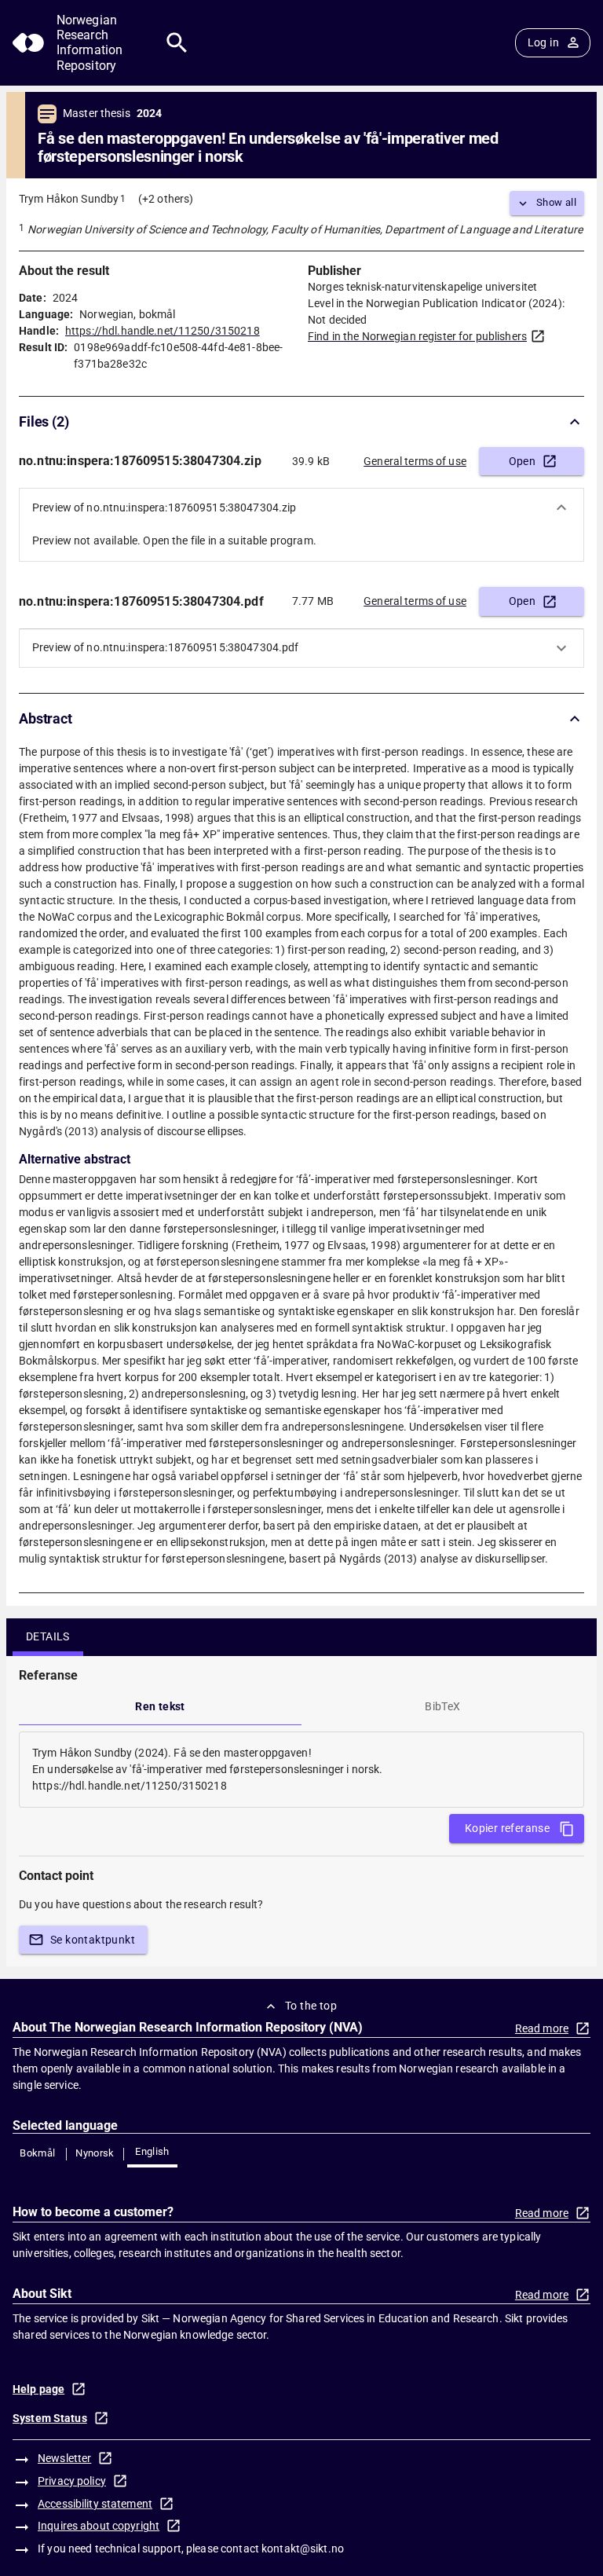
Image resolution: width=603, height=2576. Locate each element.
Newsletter (64, 2458)
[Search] (177, 43)
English (152, 2151)
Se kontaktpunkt (93, 1940)
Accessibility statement (95, 2504)
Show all (556, 202)
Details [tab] (48, 1636)
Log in (543, 42)
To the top (311, 2006)
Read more (542, 2028)
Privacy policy (72, 2481)
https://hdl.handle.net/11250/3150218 (163, 331)
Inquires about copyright (99, 2526)
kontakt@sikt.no (303, 2549)
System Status (50, 2418)
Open (523, 461)
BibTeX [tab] (442, 1706)
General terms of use (415, 461)
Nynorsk (95, 2153)
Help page (38, 2389)
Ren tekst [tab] (160, 1706)
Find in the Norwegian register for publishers (417, 336)
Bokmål (37, 2153)
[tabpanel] (301, 1770)
